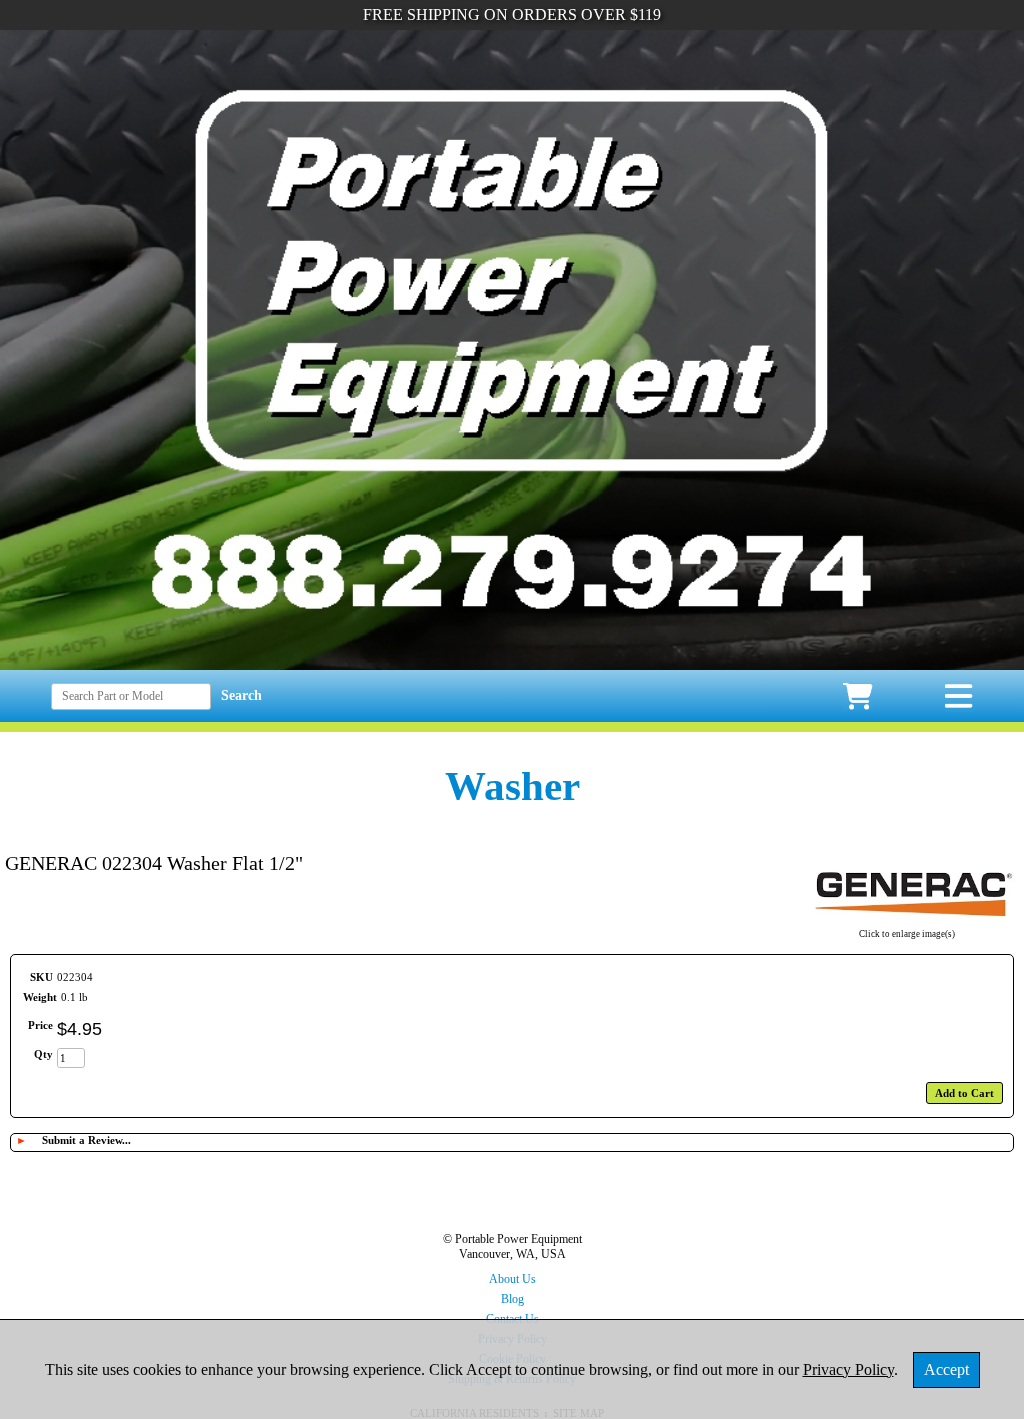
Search (241, 695)
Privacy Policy (848, 1369)
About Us (512, 1279)
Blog (512, 1299)
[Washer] (906, 921)
